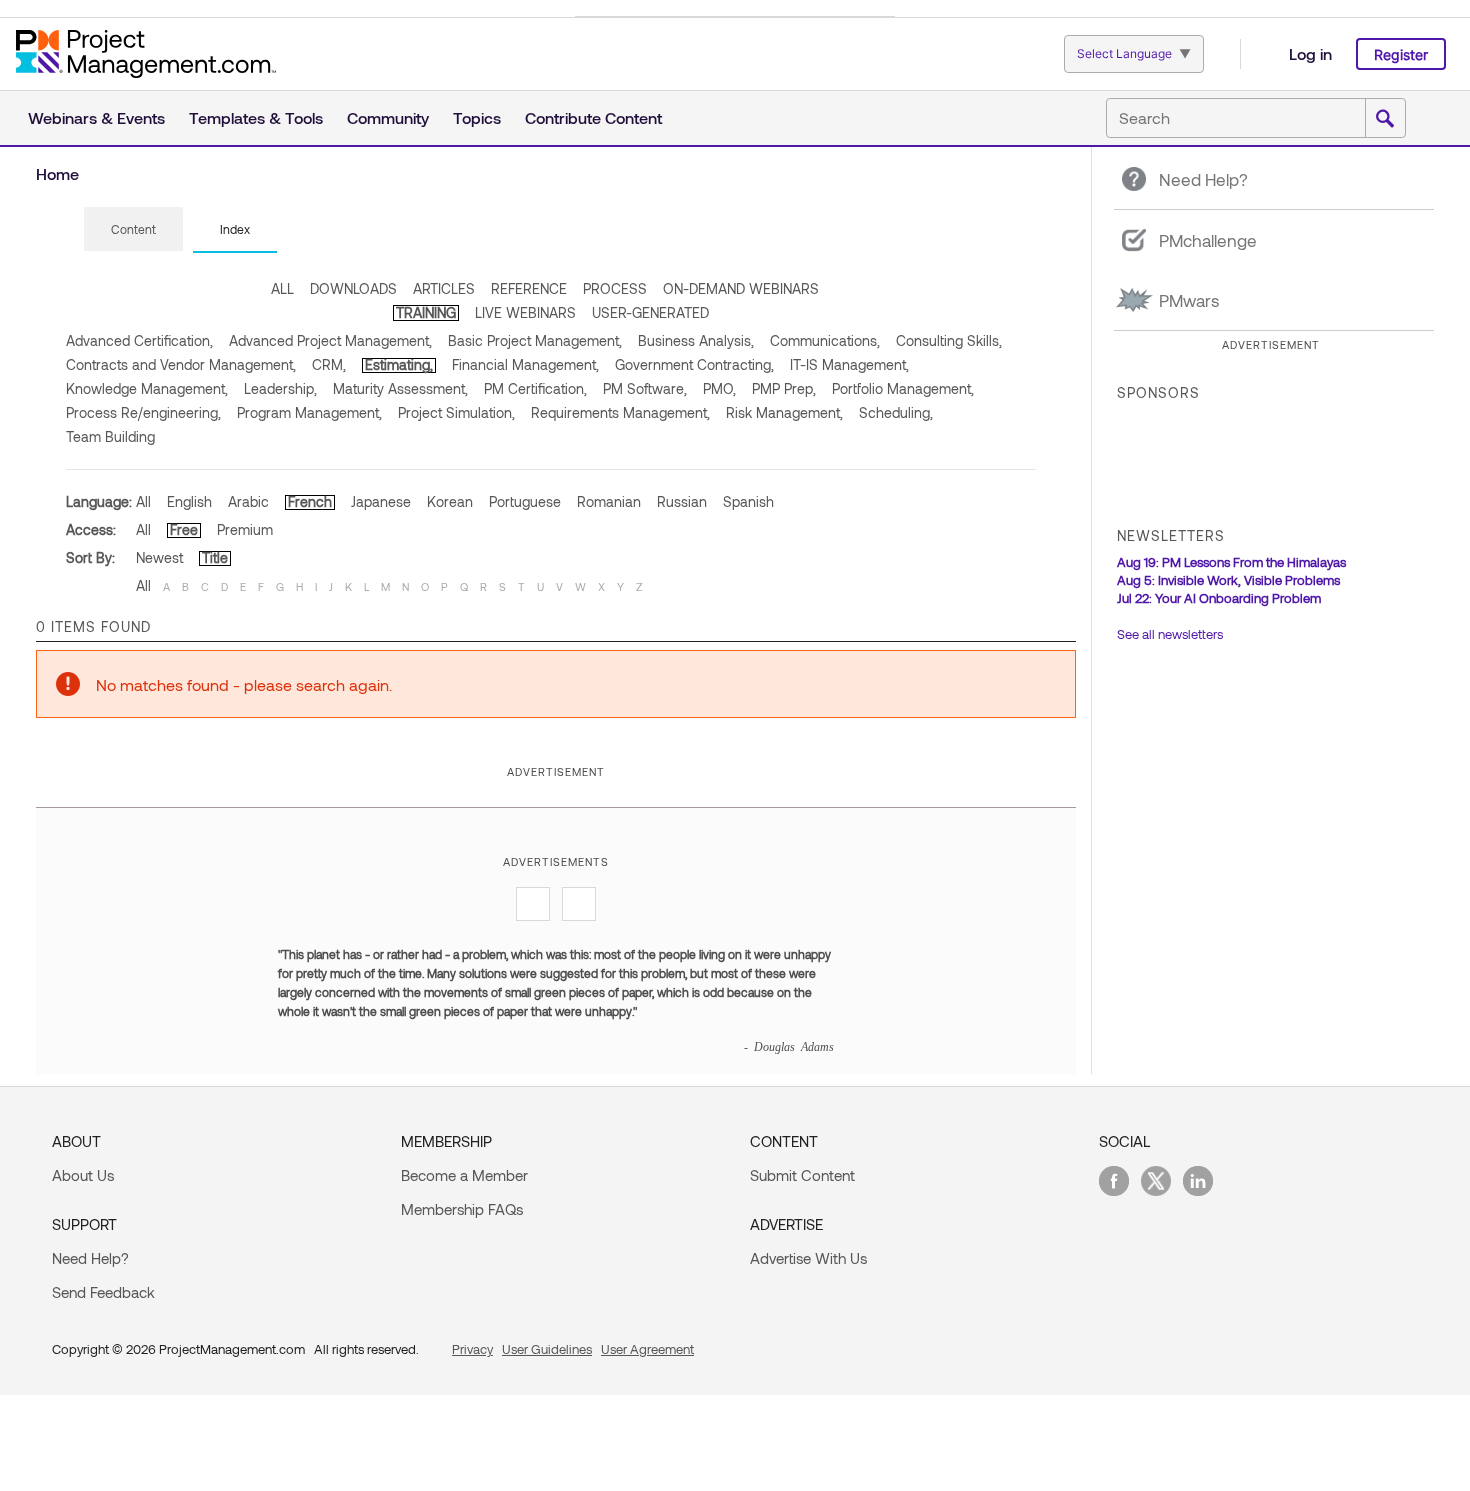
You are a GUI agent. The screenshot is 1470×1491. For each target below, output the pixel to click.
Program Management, (309, 412)
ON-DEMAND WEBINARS (741, 288)
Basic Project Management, (535, 340)
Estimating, (399, 364)
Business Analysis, (696, 340)
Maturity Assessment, (400, 388)
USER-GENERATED (650, 312)
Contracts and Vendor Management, (181, 364)
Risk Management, (784, 412)
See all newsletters (1170, 634)
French (310, 501)
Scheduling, (896, 412)
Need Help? (90, 1258)
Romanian (609, 501)
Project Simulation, (456, 412)
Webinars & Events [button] (96, 117)
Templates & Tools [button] (256, 117)
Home (57, 173)
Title (215, 557)
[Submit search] (1385, 119)
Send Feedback (103, 1292)
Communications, (825, 340)
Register (1401, 54)
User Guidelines (547, 1349)
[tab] (133, 230)
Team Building (110, 436)
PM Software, (645, 388)
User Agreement (647, 1349)
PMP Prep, (784, 388)
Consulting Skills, (949, 340)
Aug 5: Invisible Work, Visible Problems (1228, 580)
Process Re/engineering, (143, 412)
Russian (682, 501)
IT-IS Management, (849, 364)
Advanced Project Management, (330, 340)
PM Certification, (535, 388)
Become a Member (464, 1175)
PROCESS (615, 288)
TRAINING (426, 312)
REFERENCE (529, 288)
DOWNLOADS (353, 288)
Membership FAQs (462, 1209)
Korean (450, 501)
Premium (245, 529)
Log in (1310, 53)
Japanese (381, 501)
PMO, (719, 388)
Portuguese (525, 501)
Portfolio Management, (903, 388)
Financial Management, (525, 364)
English (189, 501)
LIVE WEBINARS (525, 312)
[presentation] (133, 229)
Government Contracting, (694, 364)
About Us (83, 1175)
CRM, (329, 364)
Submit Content (802, 1175)
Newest (159, 557)
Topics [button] (477, 117)
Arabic (248, 501)
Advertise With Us (808, 1258)
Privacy (472, 1349)
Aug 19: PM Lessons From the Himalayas (1231, 562)
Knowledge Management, (147, 388)
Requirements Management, (620, 412)
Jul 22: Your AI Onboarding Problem (1219, 598)
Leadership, (280, 388)
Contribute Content (593, 117)
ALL (282, 288)
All (143, 501)
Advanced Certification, (139, 340)
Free (184, 529)
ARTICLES (444, 288)
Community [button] (388, 117)
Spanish (748, 501)
